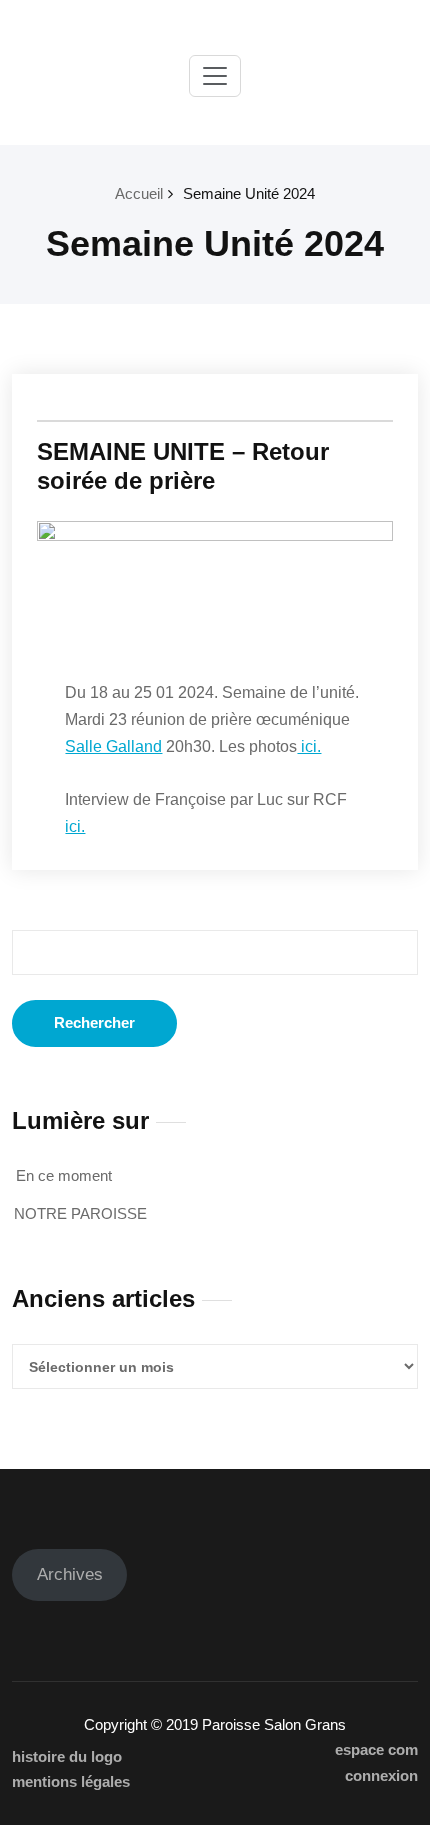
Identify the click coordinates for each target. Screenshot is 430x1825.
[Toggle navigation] (215, 76)
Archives (70, 1574)
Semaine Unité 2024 (249, 193)
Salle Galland (113, 746)
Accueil (139, 193)
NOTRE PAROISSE (80, 1213)
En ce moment (64, 1175)
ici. (309, 746)
